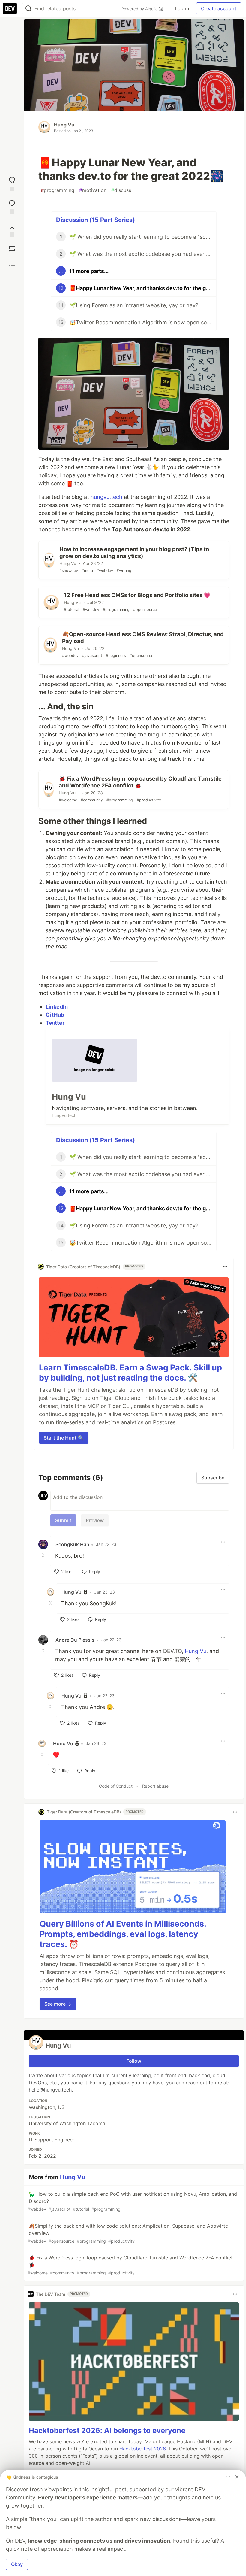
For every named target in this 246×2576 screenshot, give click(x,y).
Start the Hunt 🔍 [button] (64, 1438)
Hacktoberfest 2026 (142, 2449)
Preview (95, 1520)
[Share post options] (12, 266)
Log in (182, 8)
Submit (63, 1520)
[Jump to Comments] (12, 206)
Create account (219, 8)
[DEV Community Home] (10, 8)
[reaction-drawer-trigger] (12, 183)
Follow (134, 2061)
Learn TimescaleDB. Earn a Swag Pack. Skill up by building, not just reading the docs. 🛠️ (130, 1373)
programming (58, 190)
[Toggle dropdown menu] (225, 1267)
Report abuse (155, 1786)
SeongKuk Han (72, 1544)
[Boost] (12, 249)
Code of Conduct (116, 1786)
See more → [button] (58, 2004)
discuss (121, 190)
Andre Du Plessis (75, 1640)
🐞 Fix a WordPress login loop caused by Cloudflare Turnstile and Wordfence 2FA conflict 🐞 (130, 2265)
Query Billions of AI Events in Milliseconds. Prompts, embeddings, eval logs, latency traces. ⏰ (123, 1934)
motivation (93, 190)
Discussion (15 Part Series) (96, 220)
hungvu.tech (106, 497)
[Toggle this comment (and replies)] (44, 1555)
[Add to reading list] (12, 229)
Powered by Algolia (140, 9)
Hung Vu (64, 125)
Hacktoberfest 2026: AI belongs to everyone (107, 2430)
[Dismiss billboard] (237, 2477)
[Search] (28, 9)
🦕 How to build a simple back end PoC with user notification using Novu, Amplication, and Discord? (132, 2201)
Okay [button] (17, 2564)
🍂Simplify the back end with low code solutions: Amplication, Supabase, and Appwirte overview (128, 2233)
